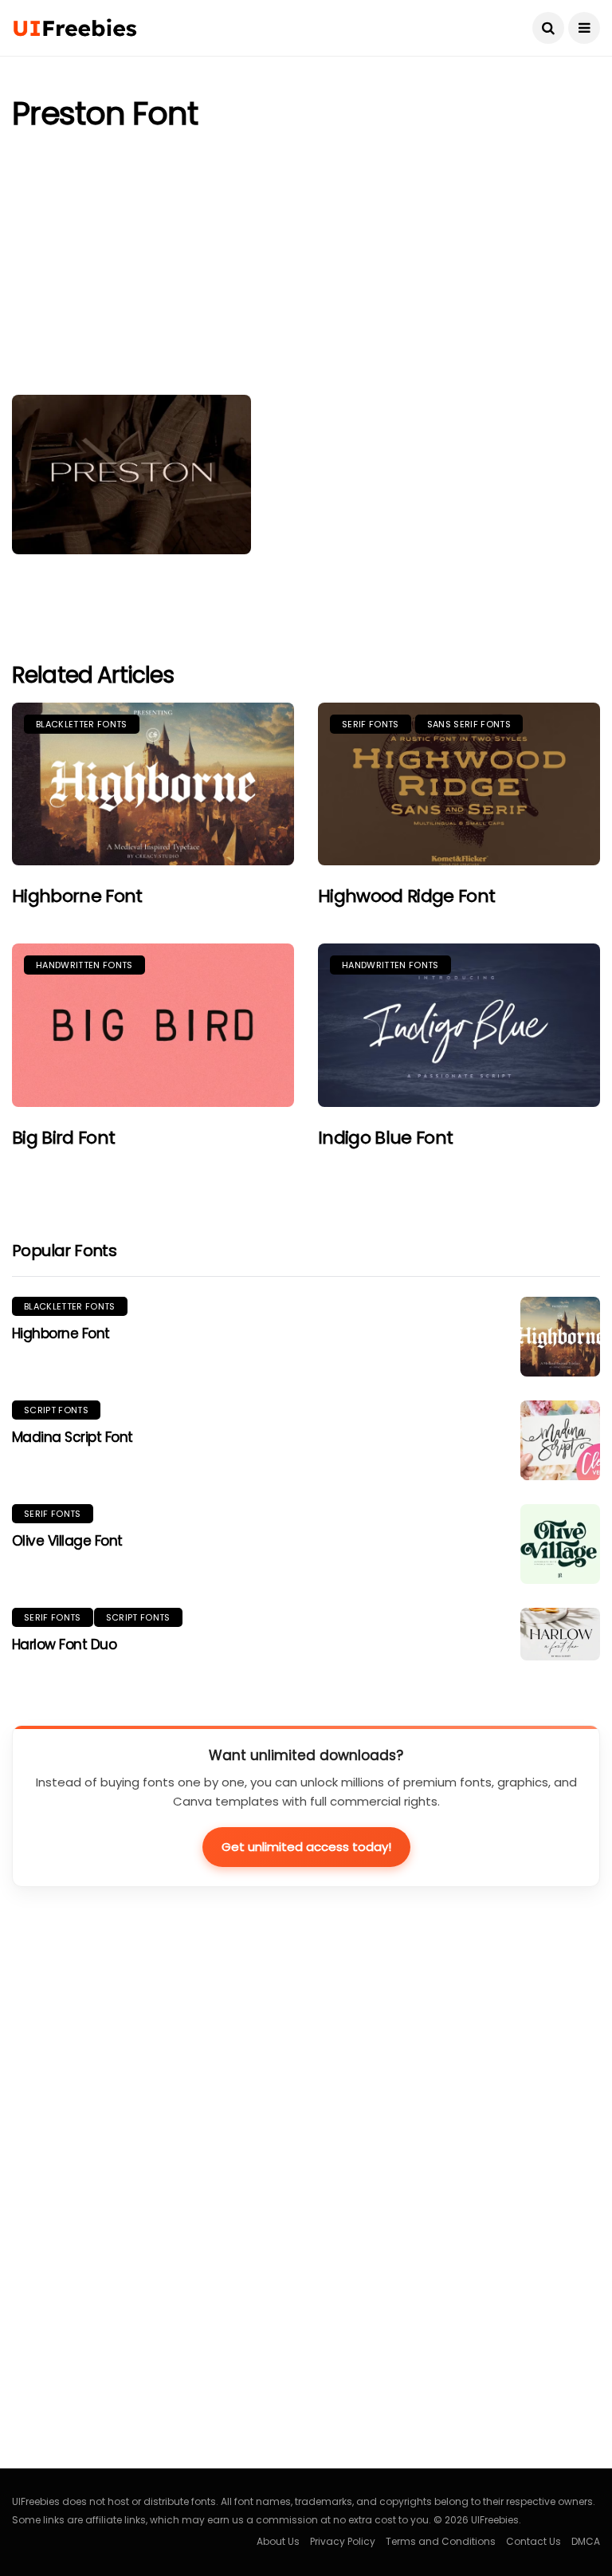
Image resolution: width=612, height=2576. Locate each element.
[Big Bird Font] (153, 1025)
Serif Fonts (371, 724)
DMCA (586, 2541)
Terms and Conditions (441, 2541)
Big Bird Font (63, 1138)
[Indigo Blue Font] (459, 1025)
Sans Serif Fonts (469, 724)
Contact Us (534, 2541)
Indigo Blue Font (385, 1138)
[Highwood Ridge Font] (459, 784)
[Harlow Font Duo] (560, 1635)
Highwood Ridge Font (406, 896)
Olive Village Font (67, 1541)
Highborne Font (77, 896)
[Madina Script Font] (560, 1440)
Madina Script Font (73, 1437)
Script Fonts (56, 1410)
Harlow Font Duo (64, 1644)
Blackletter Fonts (82, 724)
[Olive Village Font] (560, 1544)
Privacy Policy (343, 2541)
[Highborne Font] (153, 784)
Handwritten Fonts (84, 965)
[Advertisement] (306, 267)
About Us (278, 2541)
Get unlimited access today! (306, 1847)
